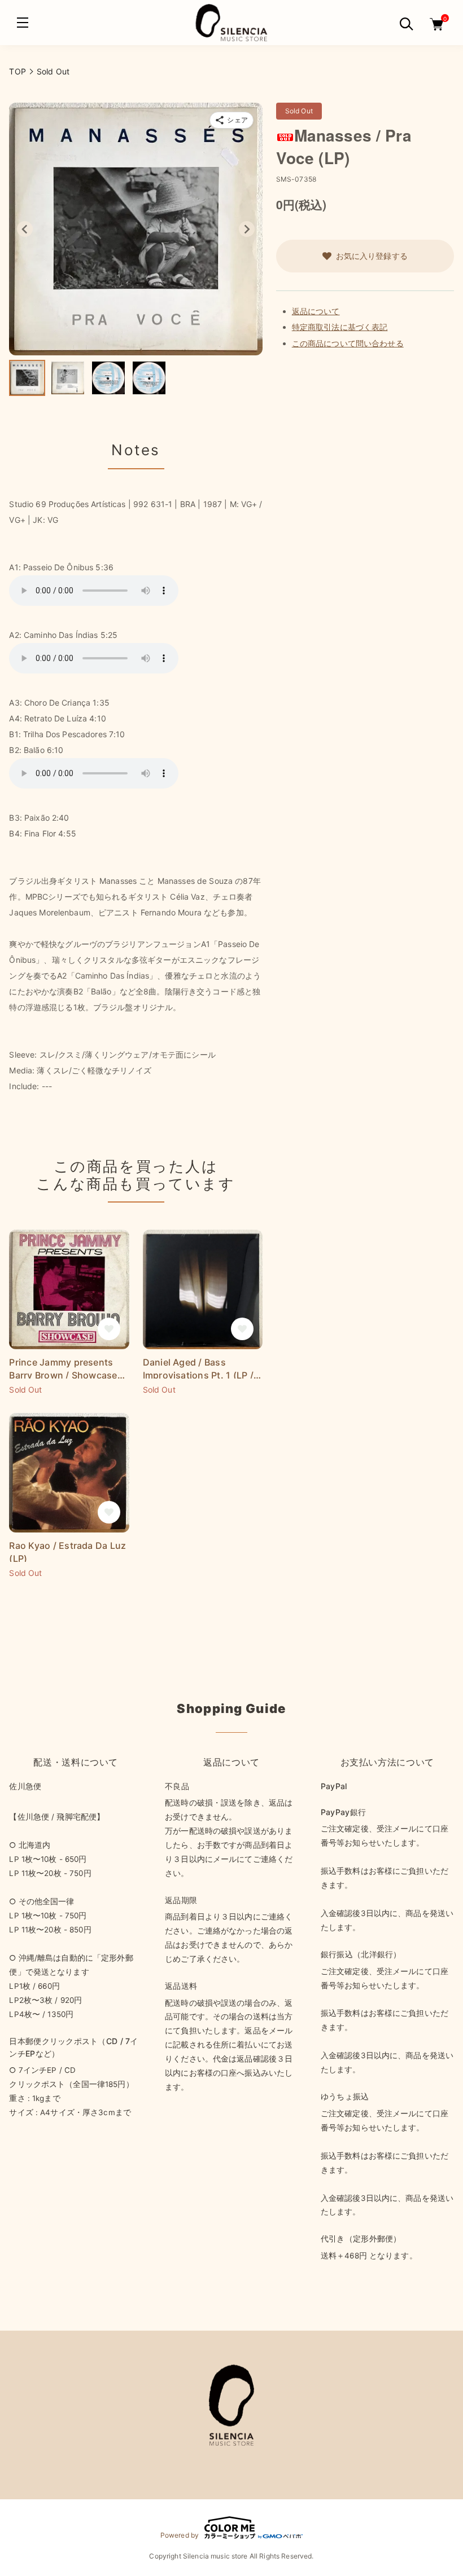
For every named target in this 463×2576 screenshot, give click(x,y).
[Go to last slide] (25, 229)
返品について (316, 311)
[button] (27, 378)
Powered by (180, 2535)
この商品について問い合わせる (348, 343)
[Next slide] (247, 229)
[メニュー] (23, 23)
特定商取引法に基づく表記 (340, 327)
